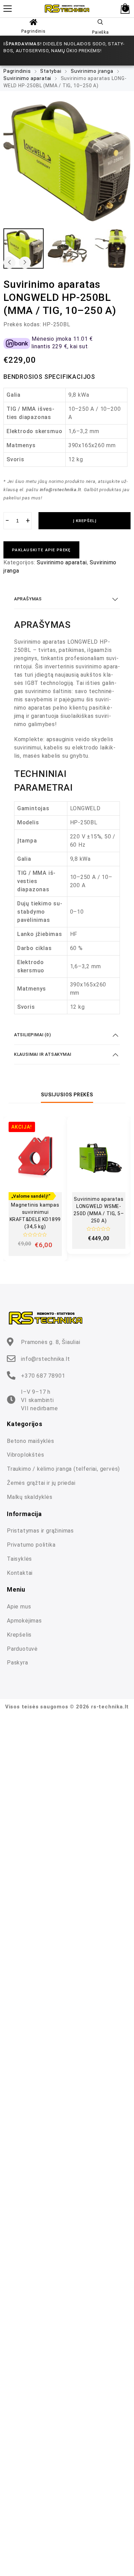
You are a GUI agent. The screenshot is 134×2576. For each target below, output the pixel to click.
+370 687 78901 (43, 1376)
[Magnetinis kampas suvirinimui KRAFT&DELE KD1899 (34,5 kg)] (35, 1157)
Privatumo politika (31, 1545)
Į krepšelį (85, 521)
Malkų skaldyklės (30, 1497)
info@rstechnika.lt (45, 1359)
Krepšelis (19, 1635)
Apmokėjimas (24, 1621)
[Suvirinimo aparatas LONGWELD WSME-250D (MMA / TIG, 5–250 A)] (99, 1157)
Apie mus (19, 1607)
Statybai (51, 71)
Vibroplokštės (25, 1455)
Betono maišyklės (31, 1441)
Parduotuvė (22, 1649)
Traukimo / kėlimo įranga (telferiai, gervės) (63, 1469)
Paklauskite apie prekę (41, 550)
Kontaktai (20, 1573)
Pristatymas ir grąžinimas (40, 1531)
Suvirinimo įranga (92, 71)
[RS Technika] (67, 8)
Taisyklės (19, 1559)
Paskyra (18, 1663)
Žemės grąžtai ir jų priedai (41, 1483)
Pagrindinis (33, 31)
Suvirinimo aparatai (27, 78)
